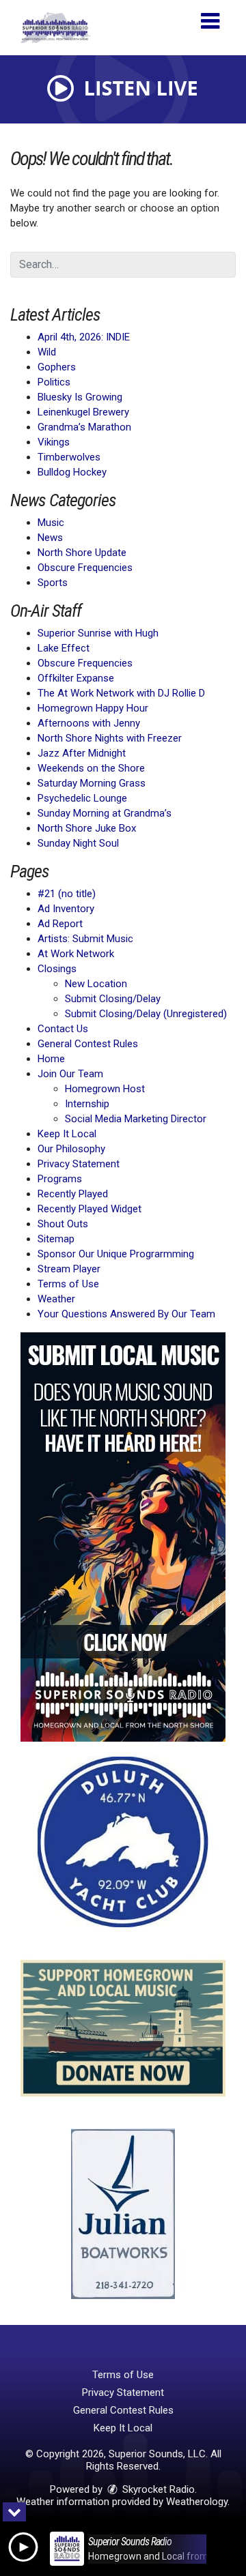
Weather (56, 1299)
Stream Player (69, 1269)
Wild (47, 352)
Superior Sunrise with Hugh (98, 633)
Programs (60, 1179)
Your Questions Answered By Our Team (126, 1314)
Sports (53, 583)
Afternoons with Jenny (89, 723)
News (50, 538)
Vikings (54, 442)
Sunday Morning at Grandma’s (105, 813)
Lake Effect (64, 648)
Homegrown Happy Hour (93, 708)
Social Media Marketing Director (136, 1119)
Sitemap (56, 1239)
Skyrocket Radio (157, 2489)
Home (51, 1059)
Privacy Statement (79, 1164)
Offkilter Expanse (76, 678)
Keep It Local (67, 1134)
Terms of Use (68, 1284)
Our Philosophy (71, 1149)
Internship (87, 1104)
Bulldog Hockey (72, 472)
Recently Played (73, 1194)
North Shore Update (82, 553)
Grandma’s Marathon (84, 427)
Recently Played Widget (90, 1209)
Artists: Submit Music (85, 939)
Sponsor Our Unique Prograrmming (116, 1254)
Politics (54, 382)
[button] (210, 16)
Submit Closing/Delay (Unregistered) (146, 1014)
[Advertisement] (123, 1537)
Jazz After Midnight (82, 753)
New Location (96, 984)
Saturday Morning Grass (92, 783)
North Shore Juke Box (87, 828)
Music (51, 523)
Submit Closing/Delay (113, 999)
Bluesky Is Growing (80, 397)
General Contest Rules (88, 1044)
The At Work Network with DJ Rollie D (121, 693)
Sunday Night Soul (78, 843)
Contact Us (63, 1029)
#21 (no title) (67, 894)
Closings (57, 969)
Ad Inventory (66, 909)
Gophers (57, 367)
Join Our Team (70, 1074)
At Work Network (76, 954)
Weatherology (197, 2502)
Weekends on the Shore (91, 768)
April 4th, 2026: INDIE (84, 337)
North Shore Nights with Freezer (110, 738)
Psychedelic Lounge (82, 798)
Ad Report (60, 924)
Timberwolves (69, 457)
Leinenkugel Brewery (83, 412)
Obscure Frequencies (85, 568)
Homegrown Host (105, 1089)
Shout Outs (63, 1224)
